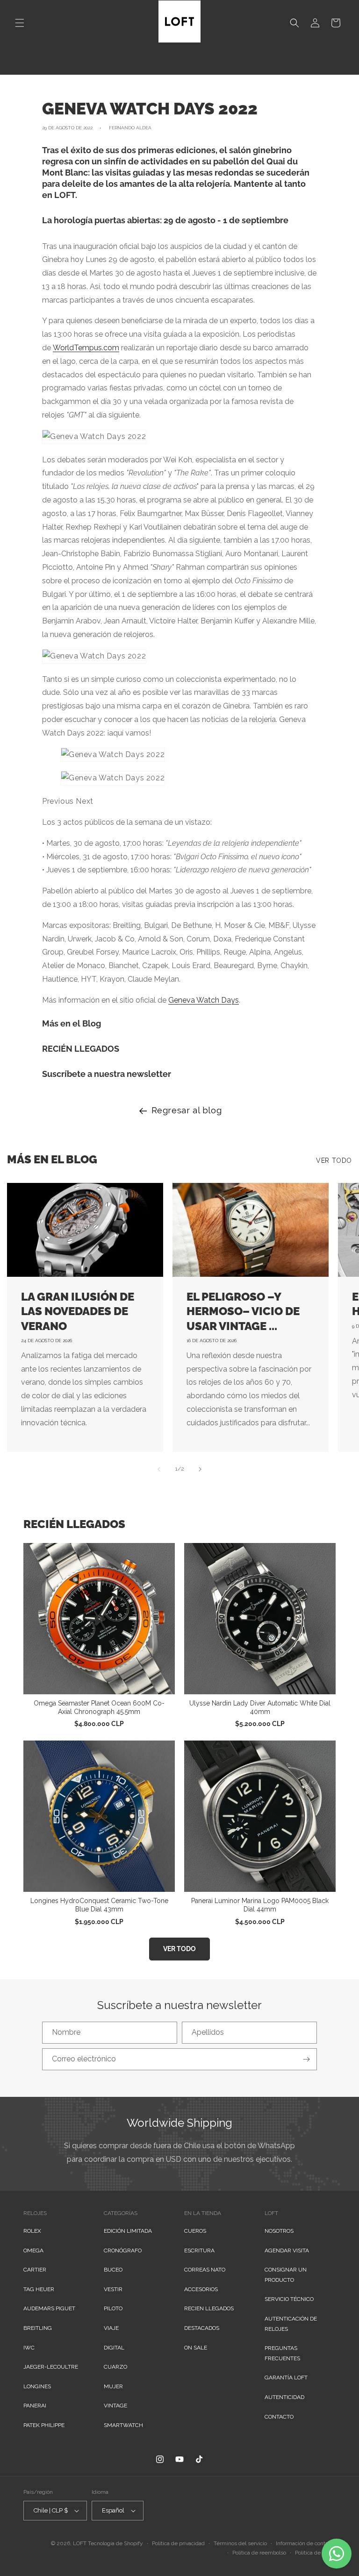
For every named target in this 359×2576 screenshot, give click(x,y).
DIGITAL (114, 2348)
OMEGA (33, 2250)
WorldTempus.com (86, 348)
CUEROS (195, 2231)
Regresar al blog (187, 1110)
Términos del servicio (240, 2543)
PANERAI (35, 2406)
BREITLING (38, 2328)
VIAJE (111, 2328)
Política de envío (315, 2553)
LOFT (80, 2543)
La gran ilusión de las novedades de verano (78, 1311)
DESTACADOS (202, 2328)
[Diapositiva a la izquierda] (159, 1469)
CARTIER (35, 2270)
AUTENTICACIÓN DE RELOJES (291, 2324)
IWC (29, 2348)
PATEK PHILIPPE (44, 2425)
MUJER (113, 2386)
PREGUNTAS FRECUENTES (282, 2353)
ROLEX (32, 2231)
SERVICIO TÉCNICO (289, 2299)
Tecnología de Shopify (115, 2543)
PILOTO (113, 2308)
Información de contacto (306, 2543)
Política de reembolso (259, 2553)
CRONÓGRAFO (123, 2250)
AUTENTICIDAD (284, 2397)
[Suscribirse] (306, 2059)
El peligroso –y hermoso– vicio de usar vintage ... (243, 1311)
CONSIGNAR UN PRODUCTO (286, 2275)
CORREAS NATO (205, 2270)
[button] (20, 23)
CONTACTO (279, 2417)
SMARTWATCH (123, 2425)
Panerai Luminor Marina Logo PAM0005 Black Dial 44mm (260, 1905)
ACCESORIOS (201, 2289)
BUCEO (113, 2270)
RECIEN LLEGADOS (209, 2308)
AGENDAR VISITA (287, 2250)
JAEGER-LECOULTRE (51, 2367)
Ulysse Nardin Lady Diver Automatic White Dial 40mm (260, 1707)
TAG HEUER (39, 2289)
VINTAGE (115, 2406)
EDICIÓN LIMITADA (128, 2231)
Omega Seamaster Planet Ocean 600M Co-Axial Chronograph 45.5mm (99, 1707)
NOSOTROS (279, 2231)
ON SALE (196, 2348)
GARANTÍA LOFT (286, 2378)
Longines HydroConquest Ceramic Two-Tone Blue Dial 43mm (99, 1905)
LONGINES (37, 2386)
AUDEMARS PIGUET (49, 2308)
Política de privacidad (178, 2543)
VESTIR (113, 2289)
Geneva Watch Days (204, 1000)
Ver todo (334, 1161)
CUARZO (115, 2367)
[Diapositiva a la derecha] (200, 1469)
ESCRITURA (199, 2250)
